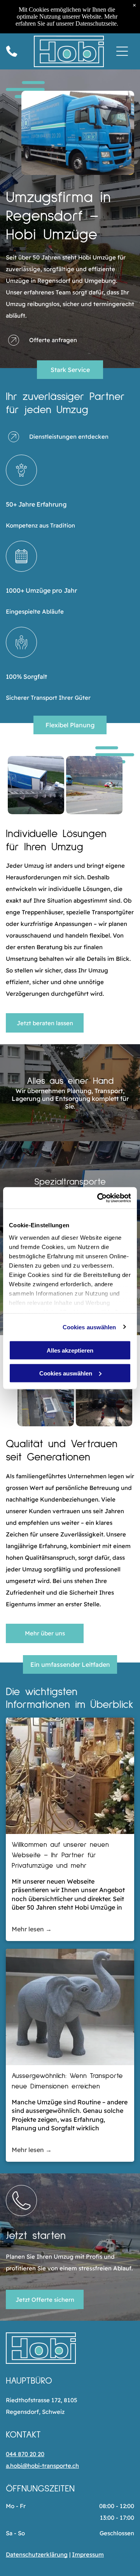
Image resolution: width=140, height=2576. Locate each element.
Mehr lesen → (32, 1929)
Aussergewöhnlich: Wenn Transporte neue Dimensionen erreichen (67, 2081)
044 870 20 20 (25, 2454)
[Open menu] (122, 51)
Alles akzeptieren (70, 1350)
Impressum (88, 2554)
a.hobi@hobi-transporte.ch (42, 2466)
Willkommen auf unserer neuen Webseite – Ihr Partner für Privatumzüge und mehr (60, 1855)
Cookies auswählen (89, 1327)
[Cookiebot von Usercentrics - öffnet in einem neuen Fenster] (99, 1198)
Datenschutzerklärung (37, 2554)
